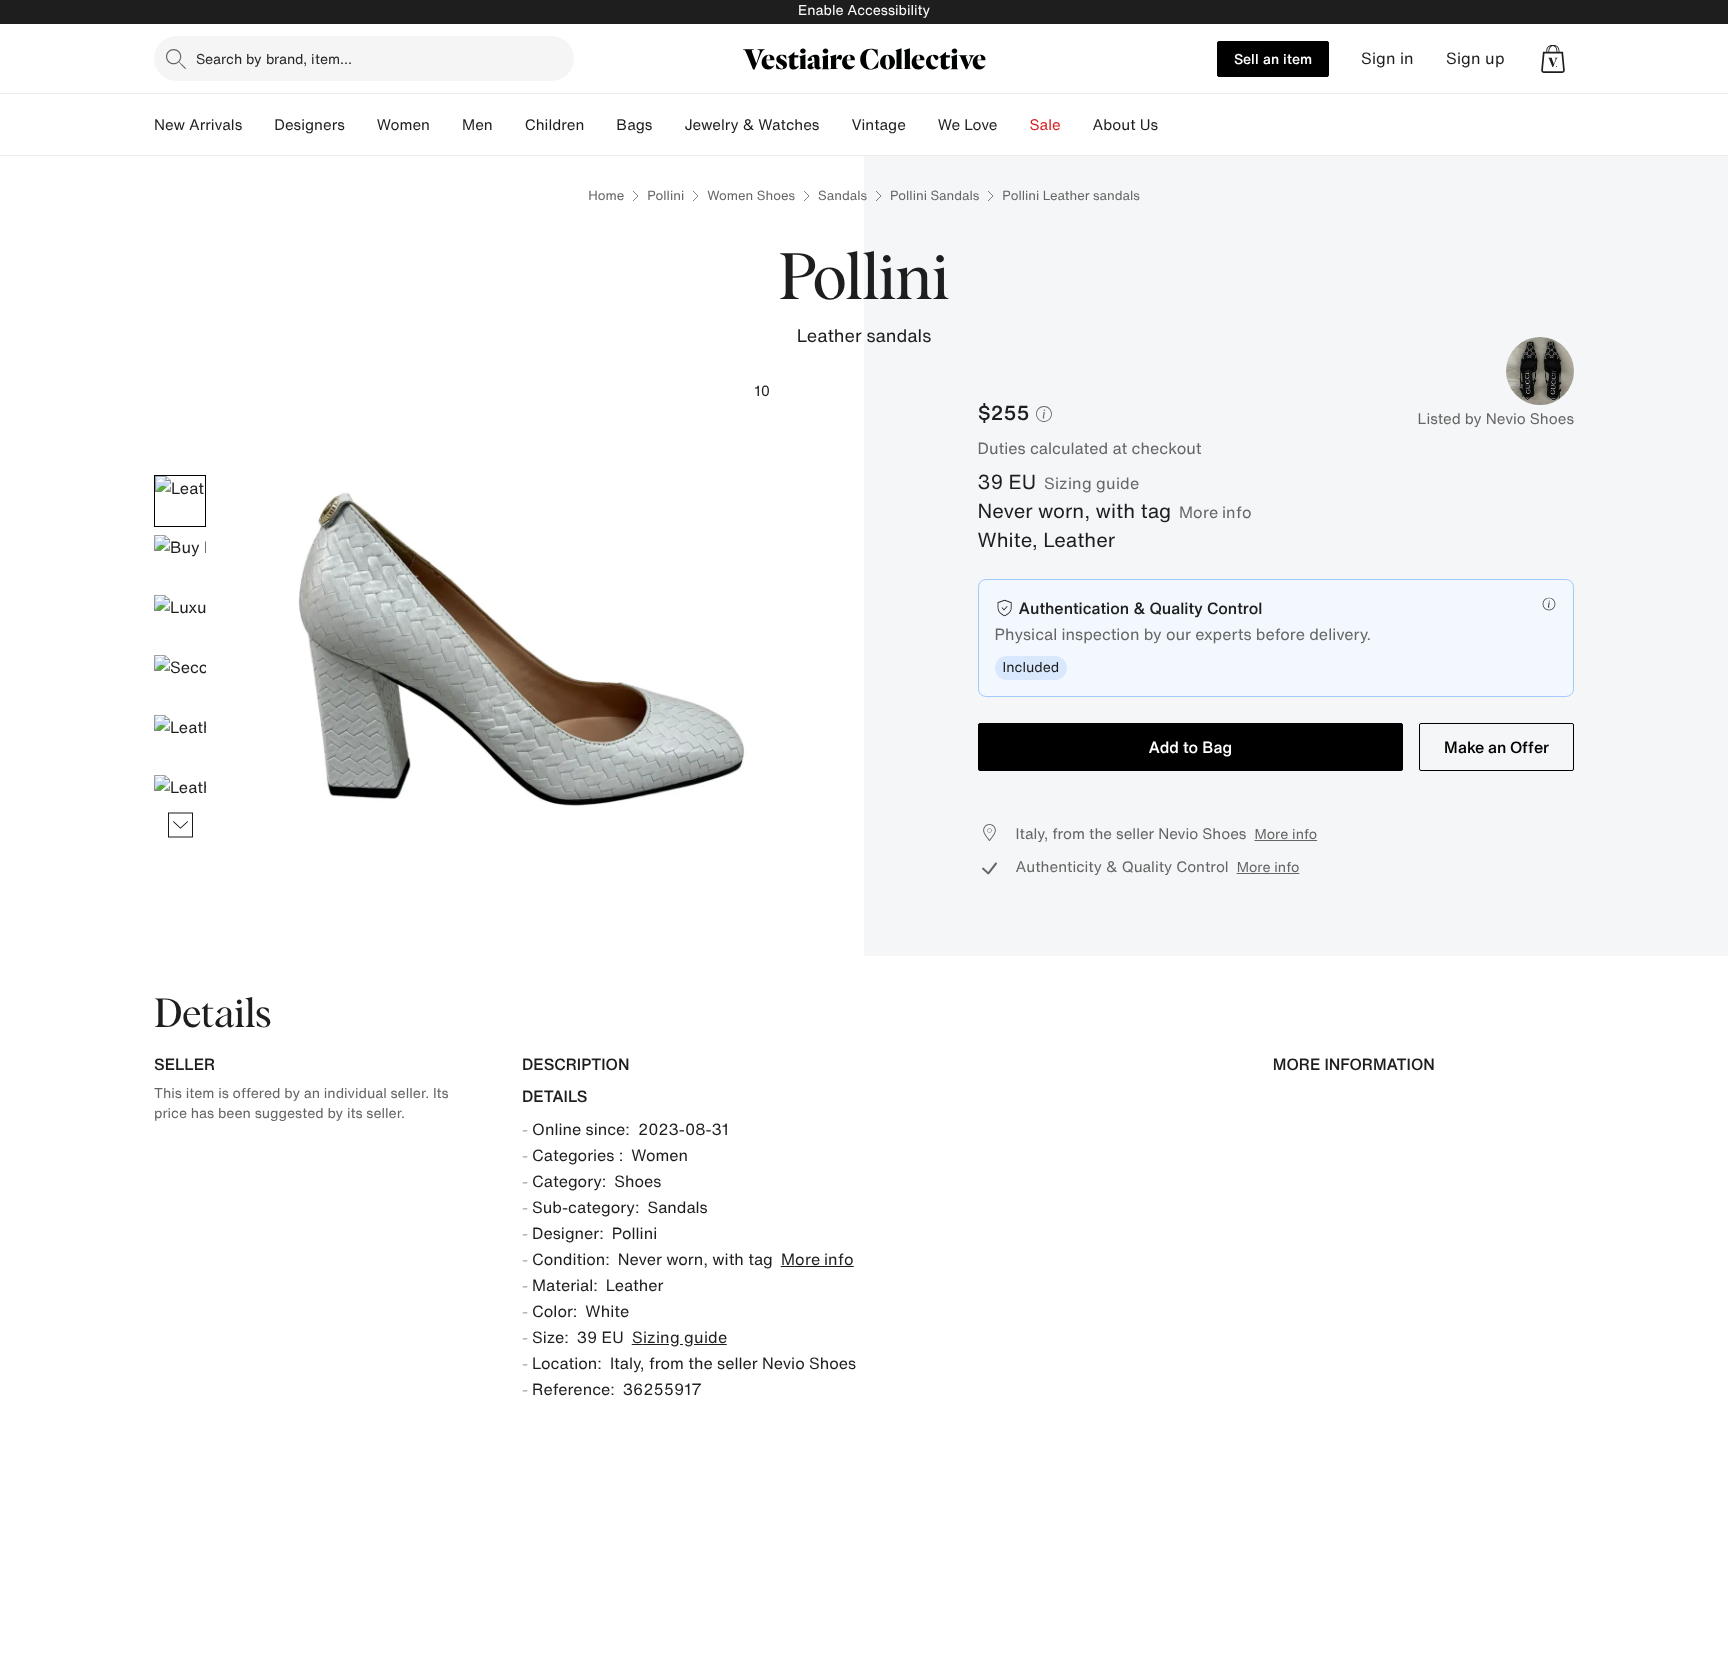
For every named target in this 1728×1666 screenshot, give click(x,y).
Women (403, 125)
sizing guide (1091, 483)
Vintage (878, 125)
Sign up (1475, 58)
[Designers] (361, 125)
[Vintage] (922, 125)
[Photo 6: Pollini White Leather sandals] (180, 801)
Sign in (1387, 58)
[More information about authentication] (1549, 604)
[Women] (446, 125)
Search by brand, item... (274, 58)
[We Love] (1014, 125)
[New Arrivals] (258, 125)
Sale (1045, 125)
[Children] (600, 125)
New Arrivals (198, 125)
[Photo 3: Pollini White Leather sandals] (180, 621)
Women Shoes (751, 195)
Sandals (842, 195)
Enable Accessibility (864, 10)
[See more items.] (180, 824)
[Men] (509, 125)
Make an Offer (1496, 747)
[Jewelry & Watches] (835, 125)
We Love (968, 125)
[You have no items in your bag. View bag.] (1553, 59)
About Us (1125, 125)
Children (555, 125)
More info (1215, 512)
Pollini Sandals (934, 195)
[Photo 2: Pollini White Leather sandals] (180, 561)
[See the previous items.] (180, 474)
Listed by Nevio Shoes (1496, 419)
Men (477, 125)
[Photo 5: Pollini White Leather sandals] (180, 741)
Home (606, 195)
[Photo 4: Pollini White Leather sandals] (180, 681)
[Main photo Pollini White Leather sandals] (180, 501)
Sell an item (1273, 58)
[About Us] (1174, 125)
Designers (309, 125)
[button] (1553, 59)
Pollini (665, 195)
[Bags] (668, 125)
